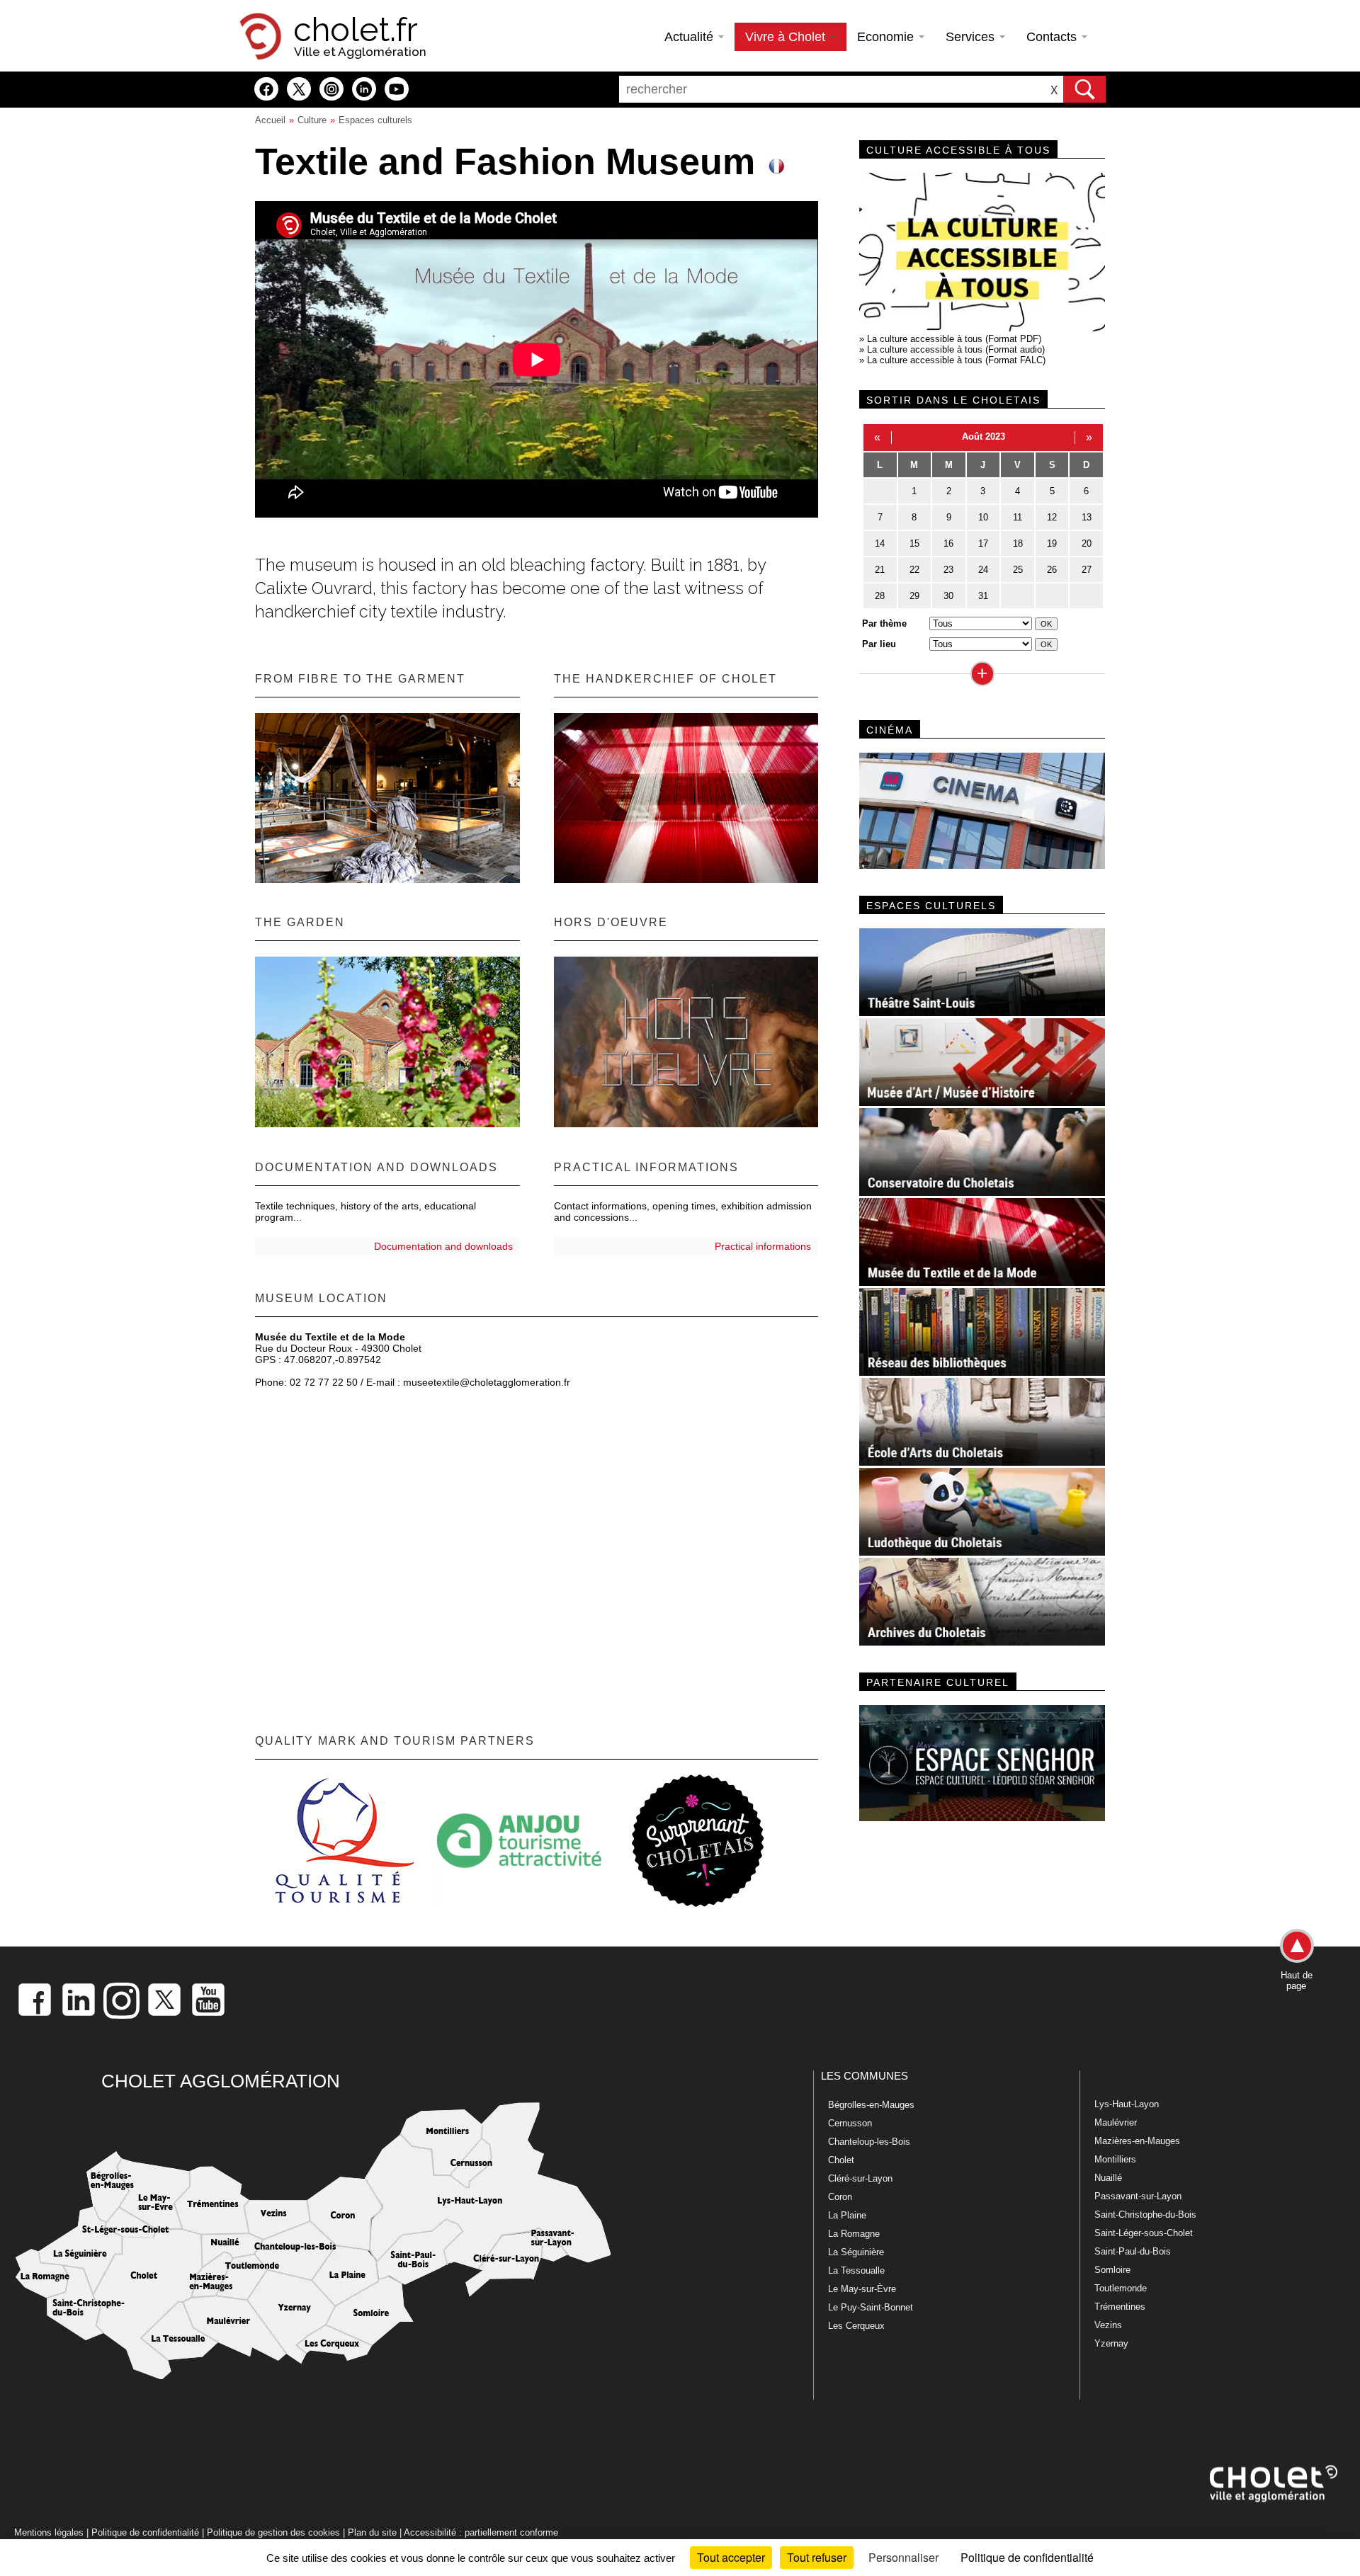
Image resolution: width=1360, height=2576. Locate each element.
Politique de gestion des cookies (273, 2532)
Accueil (270, 120)
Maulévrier (1116, 2122)
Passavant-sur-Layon (1138, 2196)
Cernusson (850, 2123)
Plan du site (372, 2532)
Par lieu (879, 644)
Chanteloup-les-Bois (869, 2142)
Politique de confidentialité (145, 2532)
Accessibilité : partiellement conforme (481, 2532)
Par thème (884, 623)
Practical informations (763, 1246)
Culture (312, 120)
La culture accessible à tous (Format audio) (956, 349)
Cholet (841, 2160)
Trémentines (1120, 2307)
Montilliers (1115, 2159)
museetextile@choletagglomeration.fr (487, 1382)
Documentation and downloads (443, 1246)
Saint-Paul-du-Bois (1133, 2251)
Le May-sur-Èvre (862, 2289)
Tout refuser (817, 2557)
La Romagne (854, 2234)
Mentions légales (49, 2532)
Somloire (1112, 2270)
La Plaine (847, 2215)
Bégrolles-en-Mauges (871, 2105)
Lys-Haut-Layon (1127, 2104)
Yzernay (1111, 2343)
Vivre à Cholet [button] (787, 37)
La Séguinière (856, 2252)
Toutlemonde (1121, 2288)
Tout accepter (731, 2557)
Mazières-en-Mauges (1137, 2141)
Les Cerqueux (856, 2326)
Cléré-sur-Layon (860, 2178)
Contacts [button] (1053, 37)
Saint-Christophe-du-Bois (1145, 2215)
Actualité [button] (691, 37)
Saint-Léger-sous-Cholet (1144, 2233)
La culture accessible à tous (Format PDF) (954, 339)
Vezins (1108, 2325)
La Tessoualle (856, 2270)
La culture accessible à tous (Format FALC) (956, 360)
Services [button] (972, 37)
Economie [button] (887, 37)
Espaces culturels (375, 120)
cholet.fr (356, 30)
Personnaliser (903, 2557)
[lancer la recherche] (1084, 89)
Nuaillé (1108, 2178)
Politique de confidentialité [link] (1027, 2557)
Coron (840, 2197)
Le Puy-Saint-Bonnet (871, 2307)
